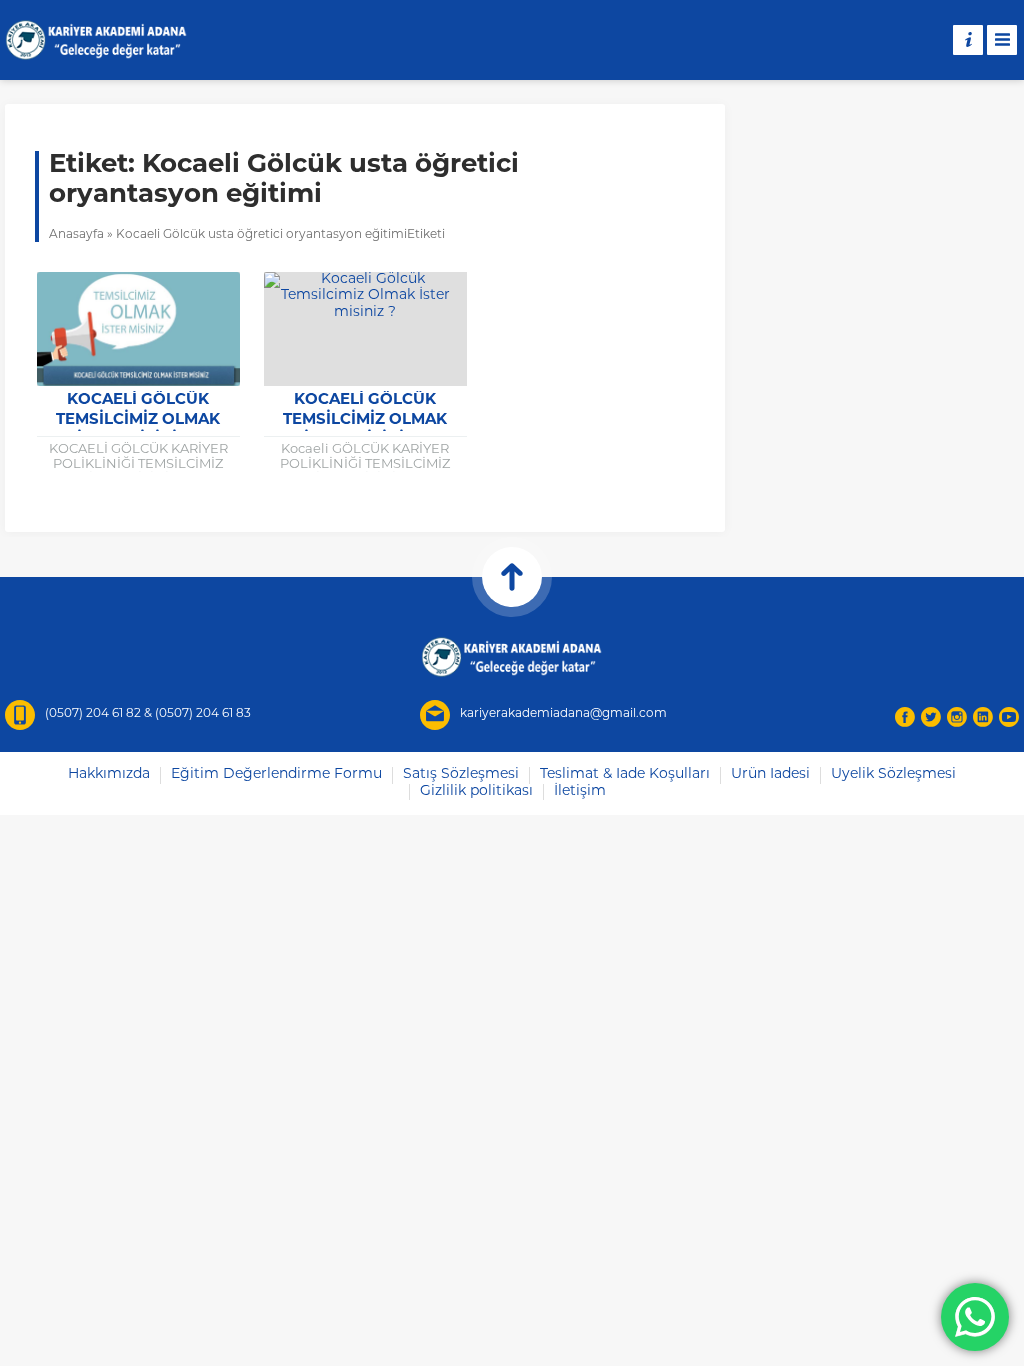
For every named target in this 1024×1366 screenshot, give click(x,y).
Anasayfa (76, 235)
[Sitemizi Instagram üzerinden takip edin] (957, 717)
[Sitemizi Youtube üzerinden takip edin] (1009, 717)
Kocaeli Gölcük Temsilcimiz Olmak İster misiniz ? (138, 420)
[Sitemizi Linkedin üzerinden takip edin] (983, 717)
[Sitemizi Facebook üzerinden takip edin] (905, 717)
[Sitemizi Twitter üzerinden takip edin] (931, 717)
